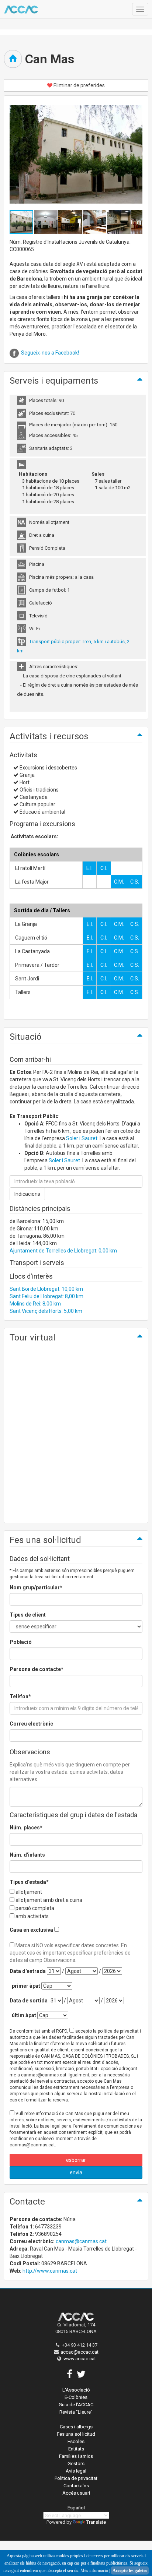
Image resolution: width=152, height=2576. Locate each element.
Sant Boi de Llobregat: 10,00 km (46, 1289)
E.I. (89, 868)
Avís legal (76, 2471)
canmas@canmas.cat (81, 2241)
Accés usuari (76, 2493)
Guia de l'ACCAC (76, 2405)
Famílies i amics (76, 2456)
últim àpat (24, 2015)
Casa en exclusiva (31, 1930)
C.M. (119, 882)
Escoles (76, 2441)
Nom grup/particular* (36, 1587)
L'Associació (76, 2390)
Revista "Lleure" (76, 2412)
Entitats (76, 2449)
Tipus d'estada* (29, 1882)
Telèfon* (20, 1696)
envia (76, 2172)
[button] (46, 222)
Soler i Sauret (82, 1138)
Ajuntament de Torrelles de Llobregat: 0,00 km (63, 1251)
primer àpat (26, 1986)
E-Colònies (76, 2397)
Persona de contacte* (37, 1669)
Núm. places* (26, 1828)
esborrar (76, 2160)
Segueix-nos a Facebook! (50, 353)
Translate (96, 2522)
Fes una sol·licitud (76, 2434)
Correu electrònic (31, 1724)
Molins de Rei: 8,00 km (35, 1304)
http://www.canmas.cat (50, 2271)
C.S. (135, 882)
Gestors (76, 2464)
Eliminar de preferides (79, 85)
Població (21, 1642)
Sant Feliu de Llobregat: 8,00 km (46, 1296)
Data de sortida (29, 2001)
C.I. (104, 868)
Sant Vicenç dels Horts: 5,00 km (46, 1311)
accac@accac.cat (80, 2352)
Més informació (94, 2570)
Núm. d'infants (27, 1855)
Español (76, 2508)
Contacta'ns (76, 2486)
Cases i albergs (76, 2427)
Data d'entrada (28, 1971)
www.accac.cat (80, 2359)
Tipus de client (28, 1615)
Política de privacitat (76, 2478)
